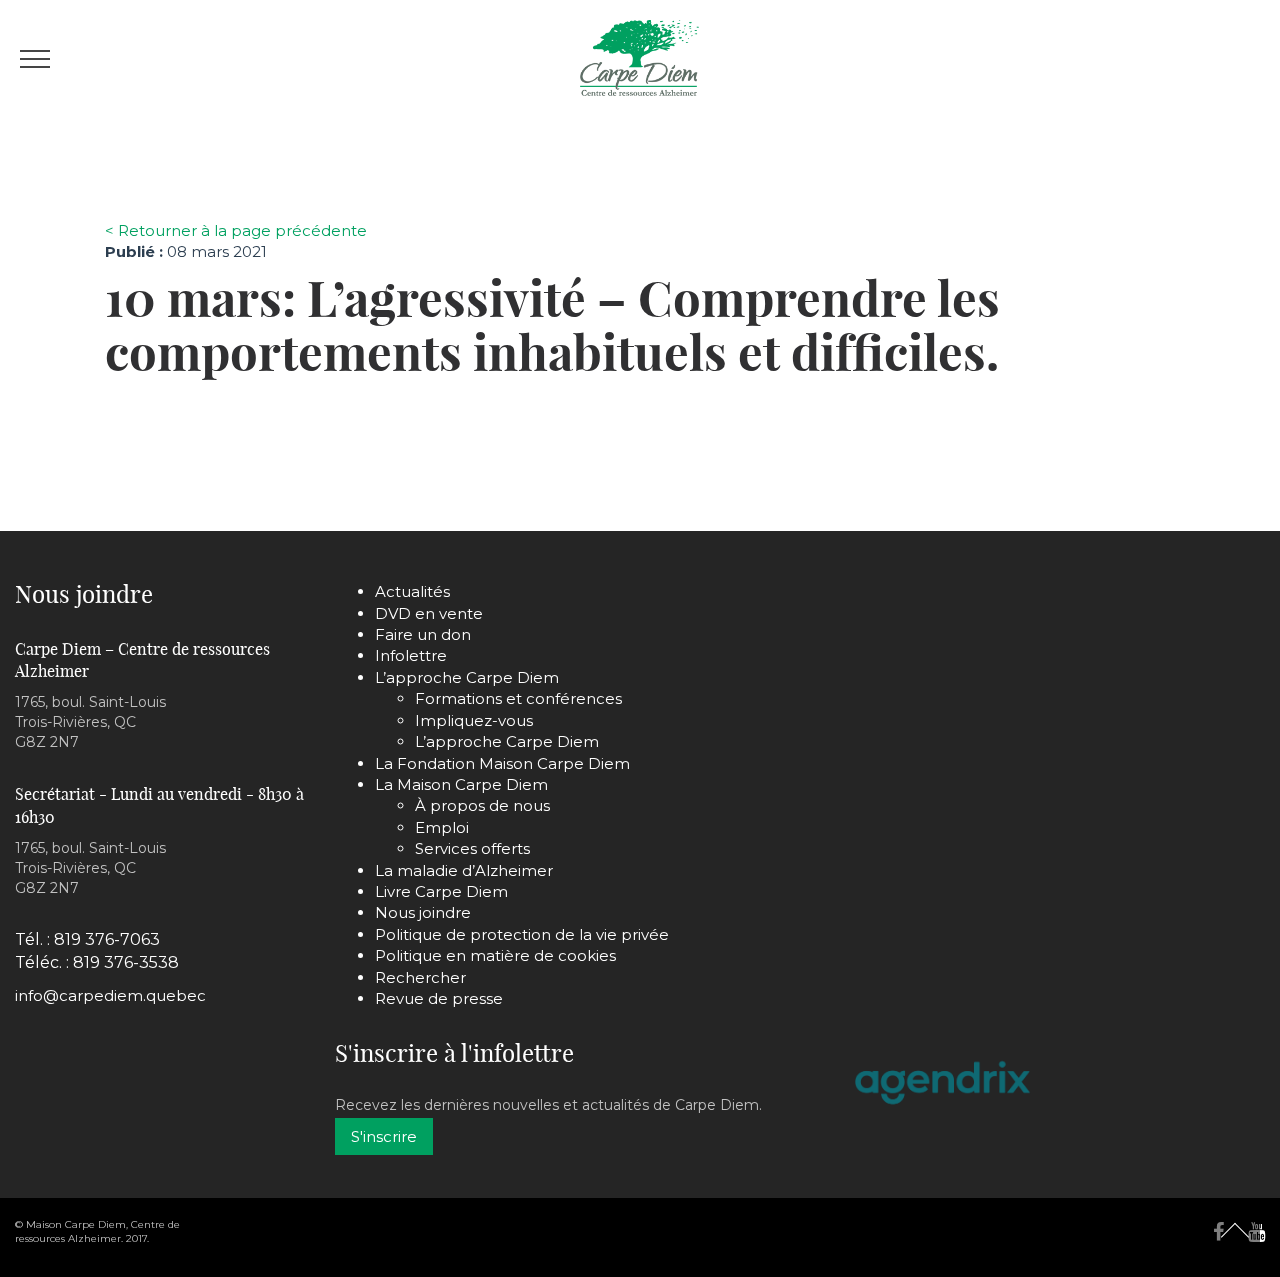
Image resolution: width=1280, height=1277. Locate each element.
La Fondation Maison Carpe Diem (502, 763)
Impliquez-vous (474, 720)
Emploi (442, 827)
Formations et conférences (518, 698)
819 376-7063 (107, 939)
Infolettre (411, 655)
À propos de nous (482, 805)
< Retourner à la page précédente (236, 230)
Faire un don (423, 634)
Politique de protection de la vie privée (522, 934)
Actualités (412, 591)
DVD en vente (429, 613)
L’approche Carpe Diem (467, 677)
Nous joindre (423, 912)
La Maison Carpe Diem (461, 784)
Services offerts (472, 848)
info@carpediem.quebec (110, 995)
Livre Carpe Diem (441, 891)
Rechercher (420, 977)
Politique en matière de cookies (495, 955)
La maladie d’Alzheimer (464, 870)
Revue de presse (439, 998)
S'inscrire (384, 1136)
